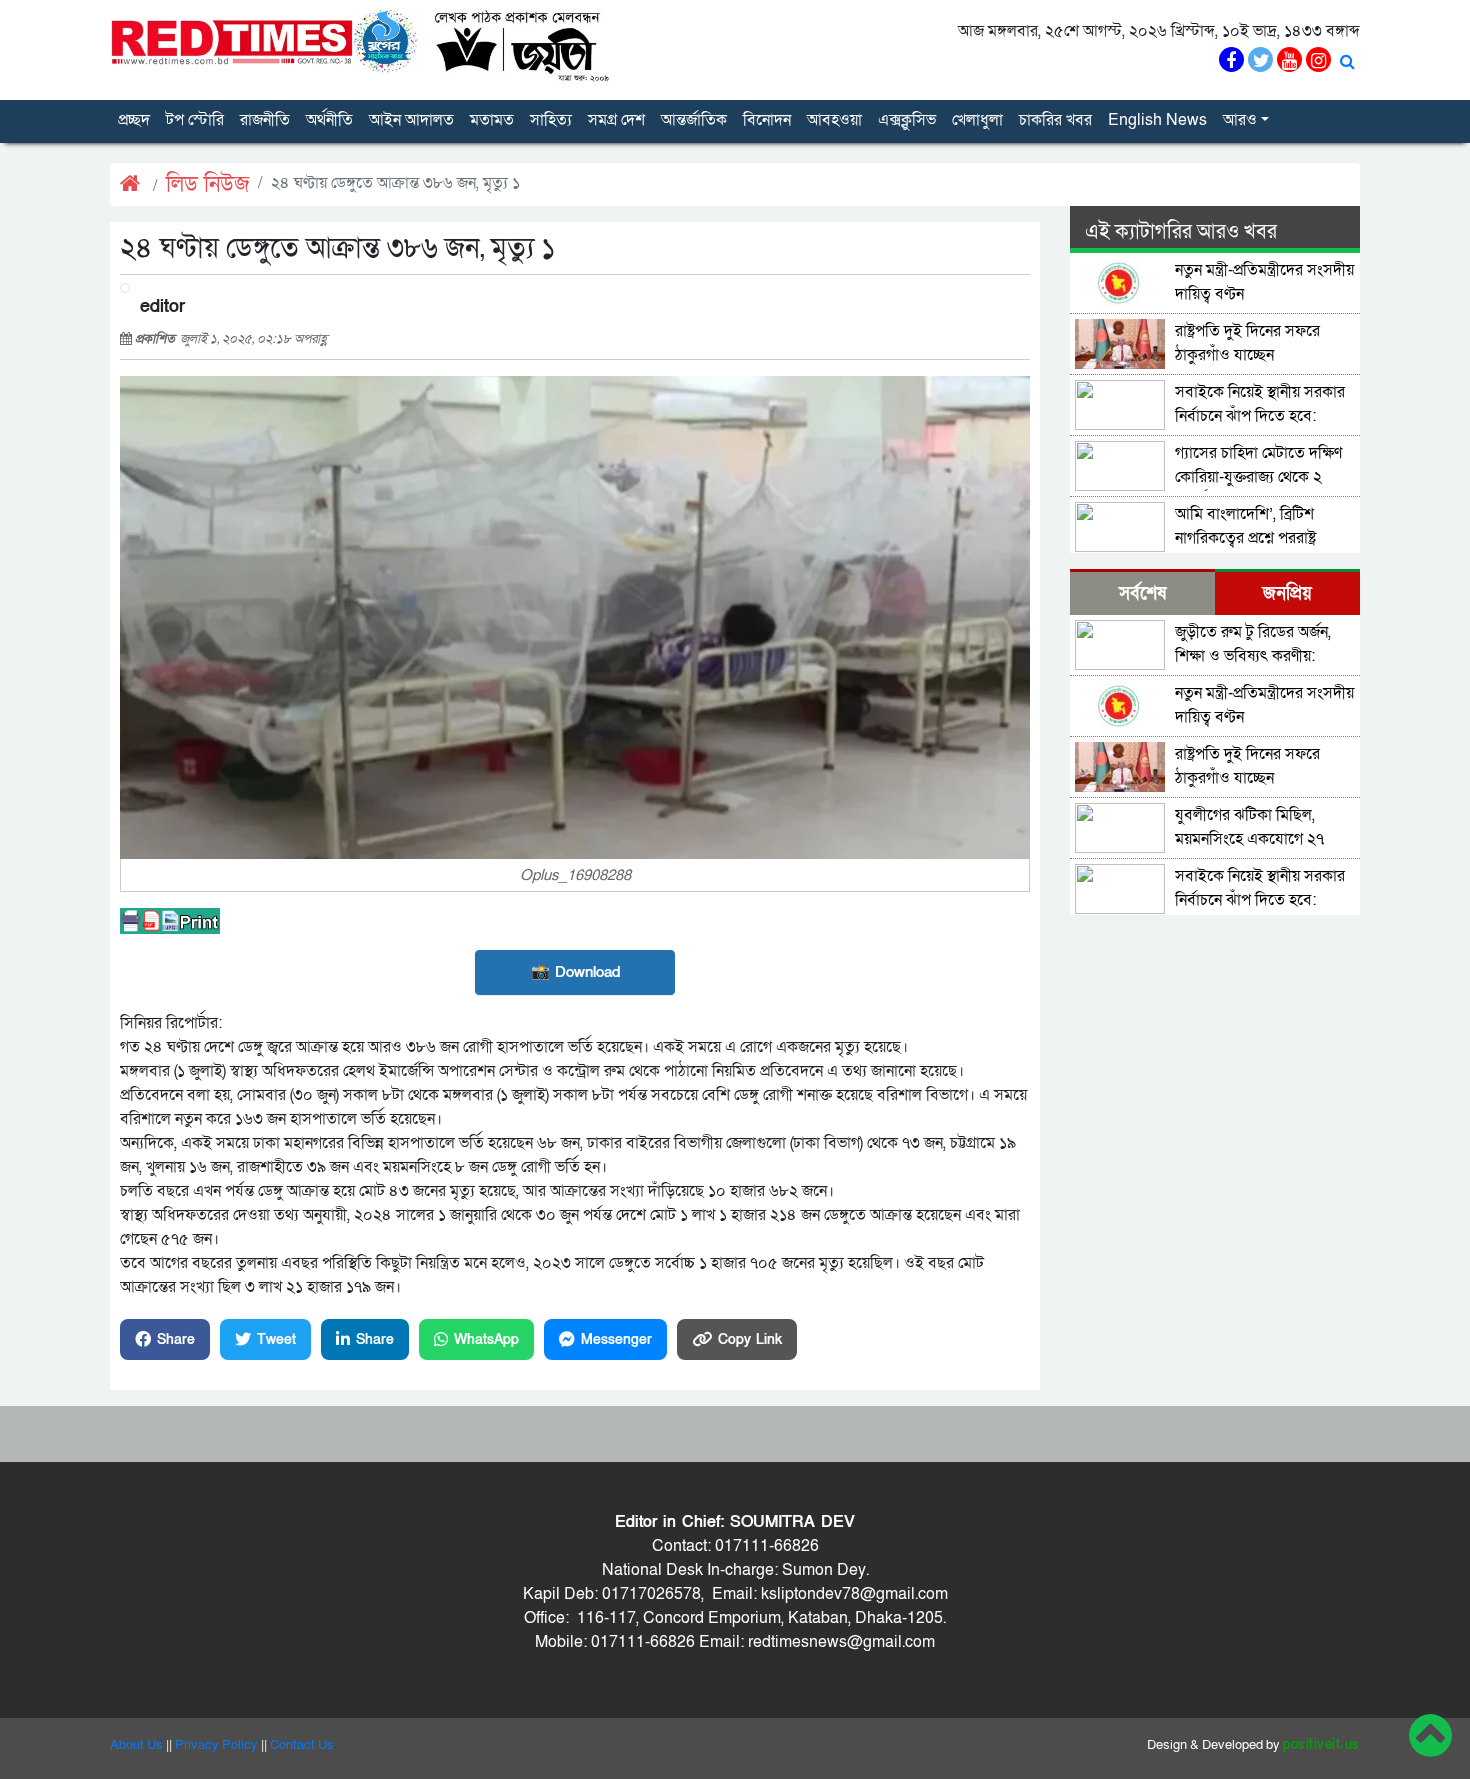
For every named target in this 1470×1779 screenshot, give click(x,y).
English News (1157, 120)
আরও (1240, 120)
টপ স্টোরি (195, 120)
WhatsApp (486, 1339)
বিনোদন (767, 120)
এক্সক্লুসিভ (907, 120)
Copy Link (750, 1339)
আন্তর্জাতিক (694, 120)
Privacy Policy (216, 1745)
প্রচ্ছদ (134, 120)
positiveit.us (1321, 1745)
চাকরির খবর (1055, 120)
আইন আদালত (411, 120)
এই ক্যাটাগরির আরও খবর (1181, 232)
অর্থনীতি (329, 120)
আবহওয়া (834, 120)
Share (176, 1339)
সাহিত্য (551, 120)
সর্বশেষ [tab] (1142, 593)
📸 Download (575, 972)
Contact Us (302, 1745)
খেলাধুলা (977, 120)
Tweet (276, 1339)
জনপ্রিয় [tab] (1287, 593)
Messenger (616, 1339)
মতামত (492, 120)
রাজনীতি (265, 120)
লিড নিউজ (208, 184)
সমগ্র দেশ (616, 120)
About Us (136, 1745)
